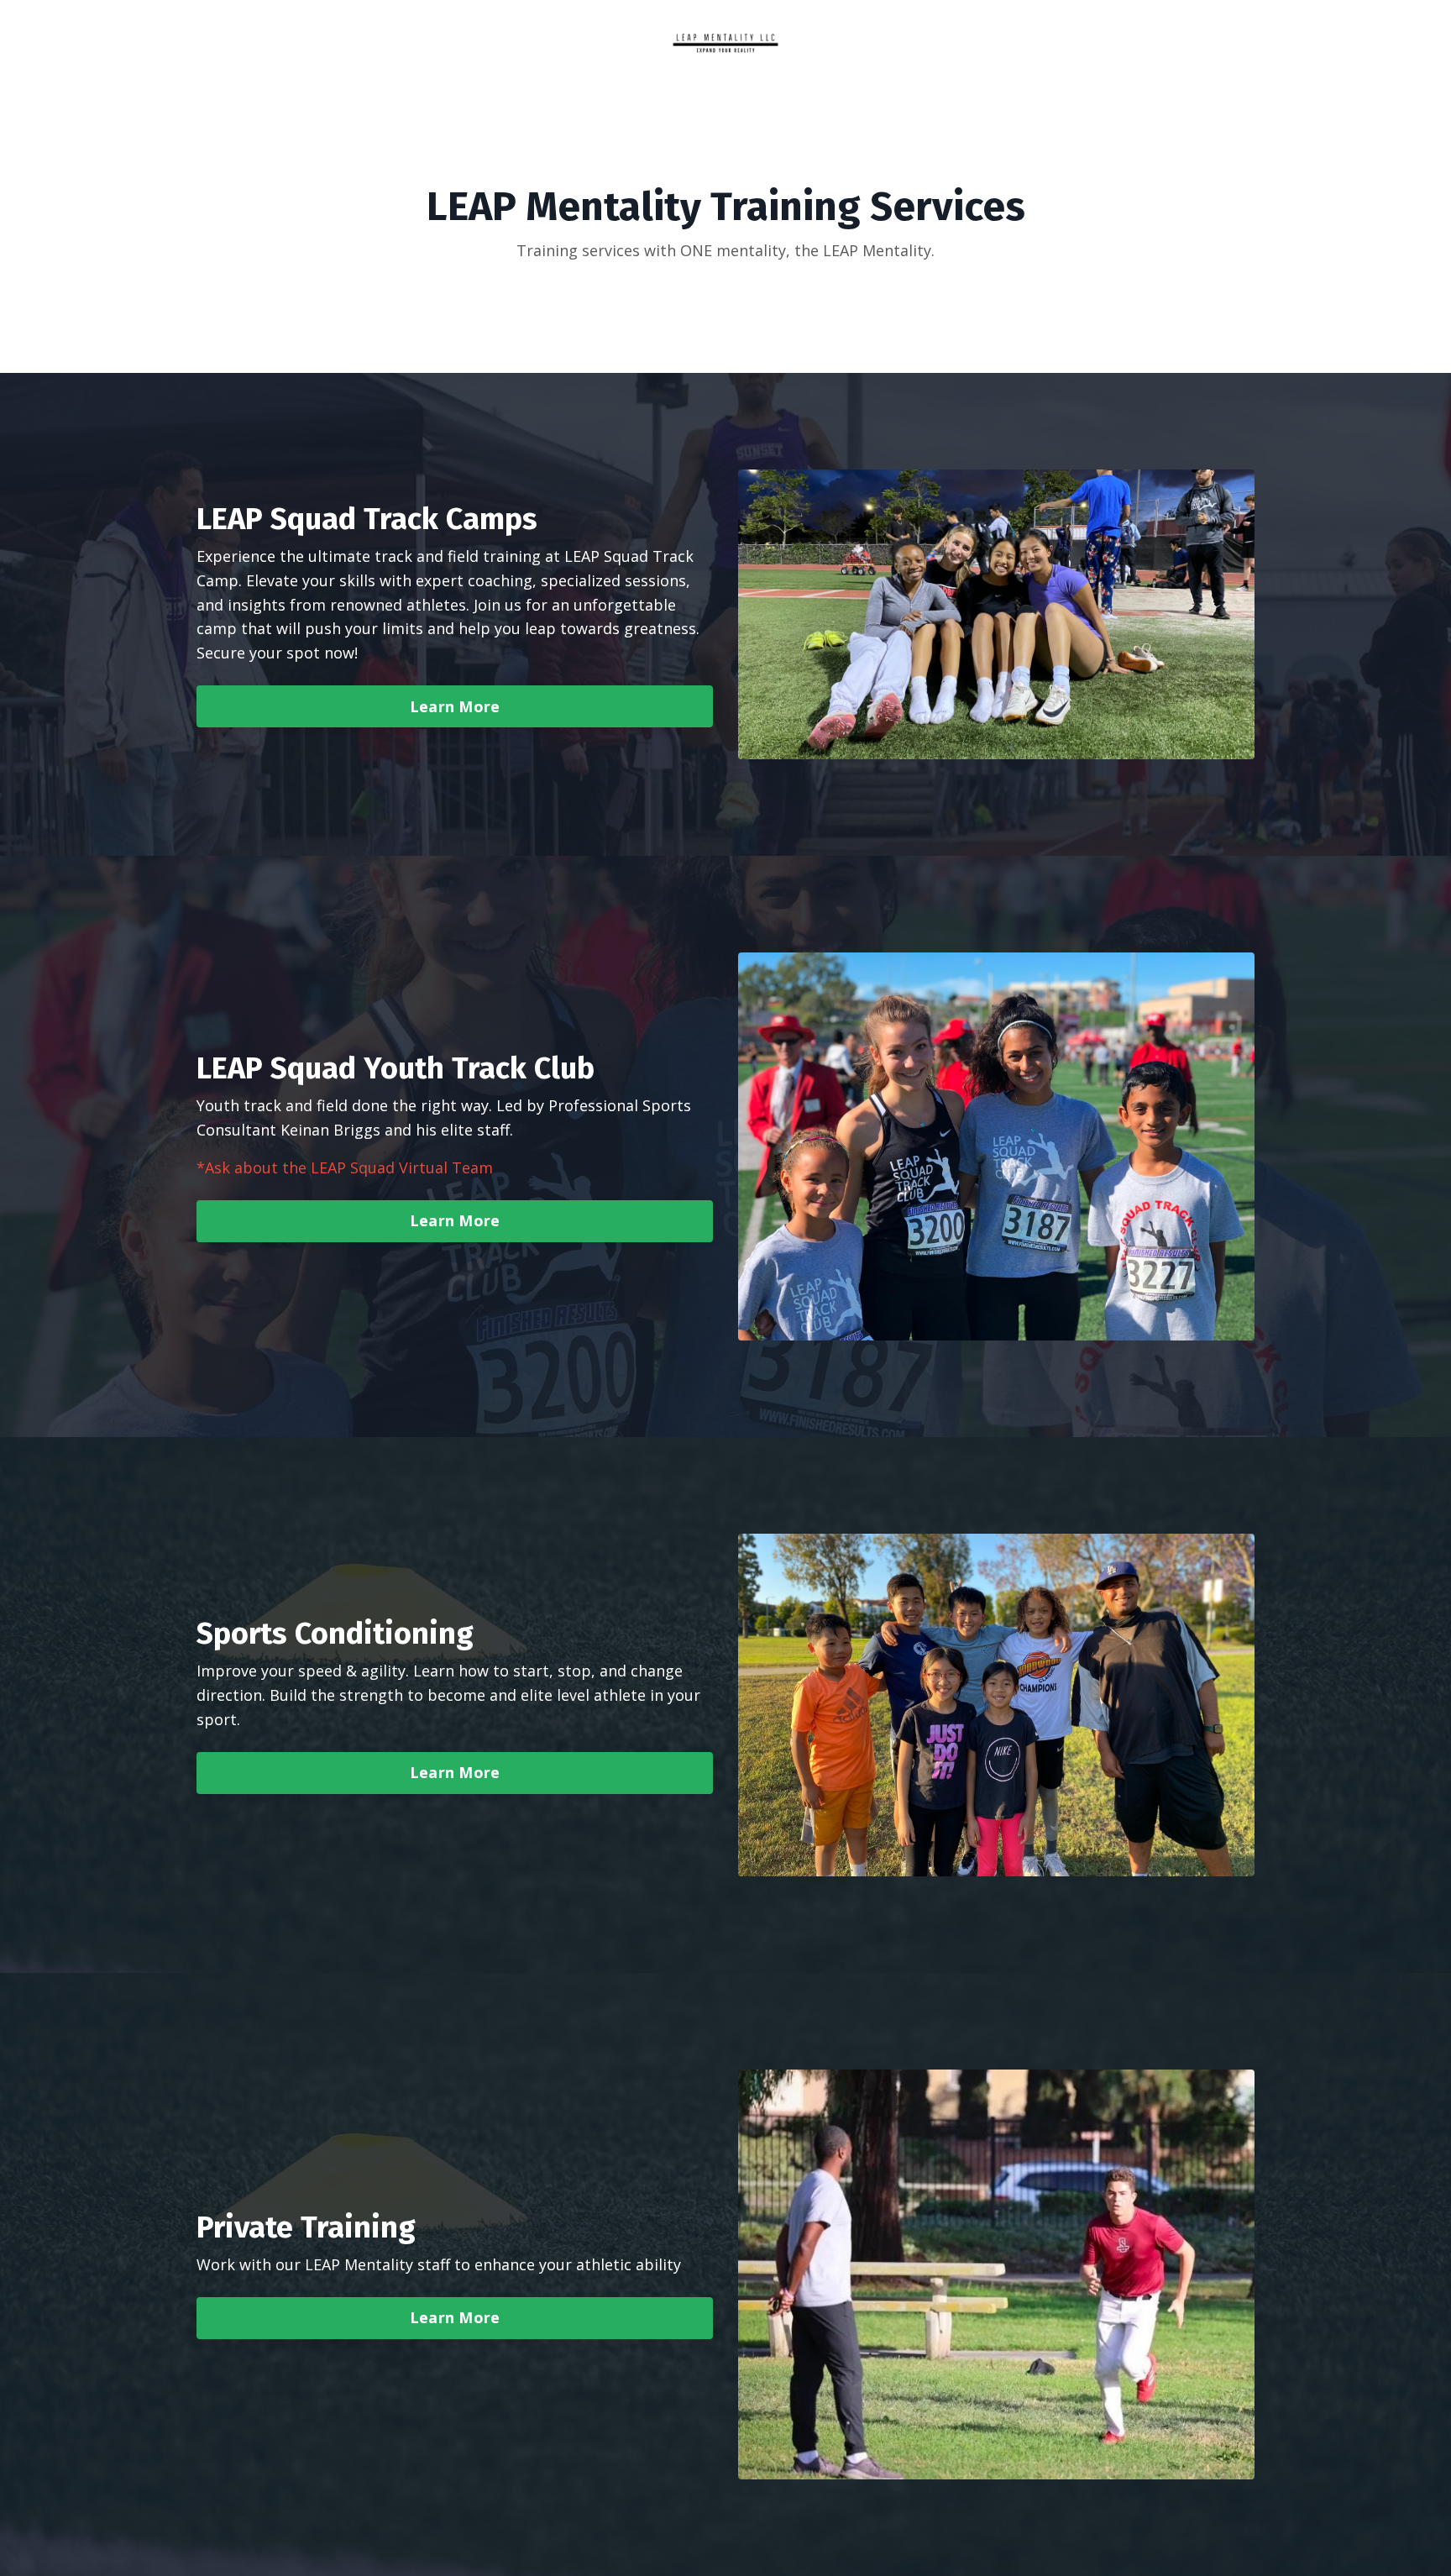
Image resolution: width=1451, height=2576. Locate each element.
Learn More (455, 706)
